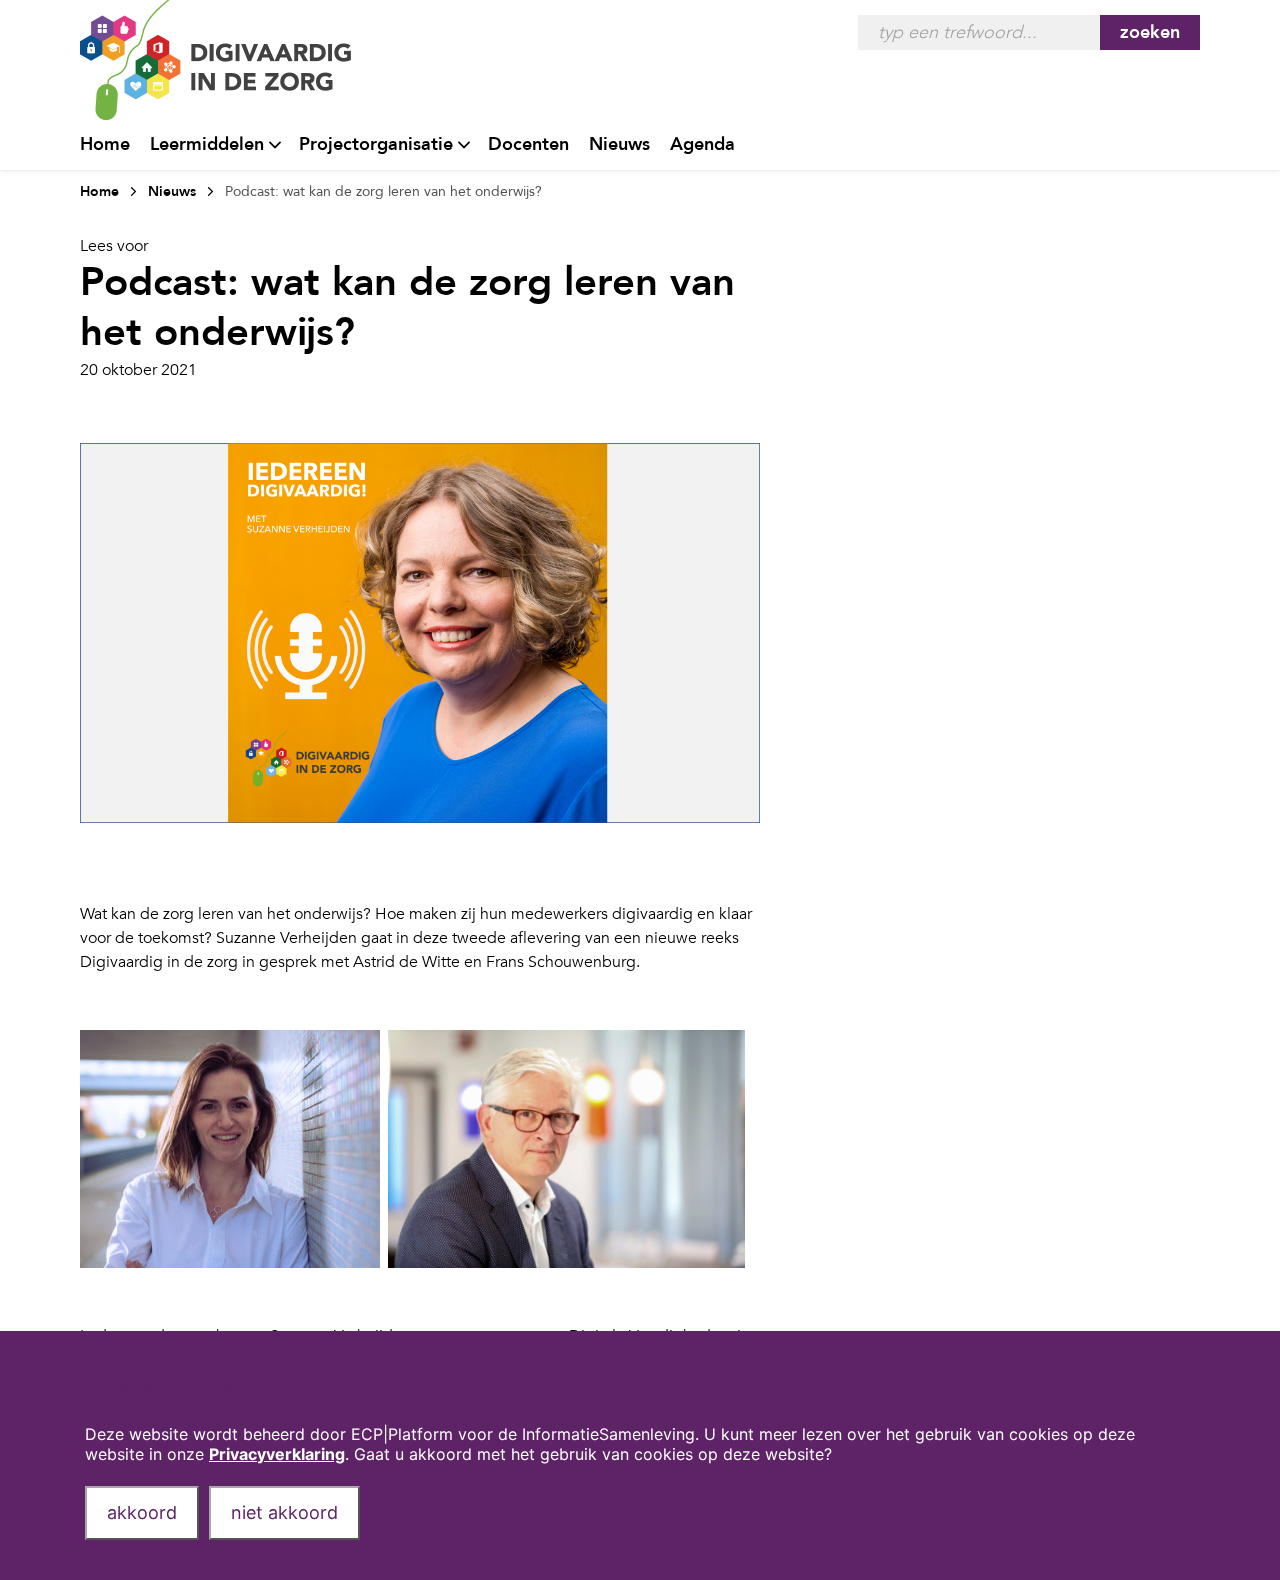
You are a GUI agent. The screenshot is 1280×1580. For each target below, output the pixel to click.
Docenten (528, 144)
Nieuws (619, 144)
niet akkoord (284, 1512)
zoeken (1150, 32)
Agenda (702, 144)
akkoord (142, 1512)
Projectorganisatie (376, 144)
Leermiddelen (207, 144)
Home (105, 144)
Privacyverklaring (277, 1454)
